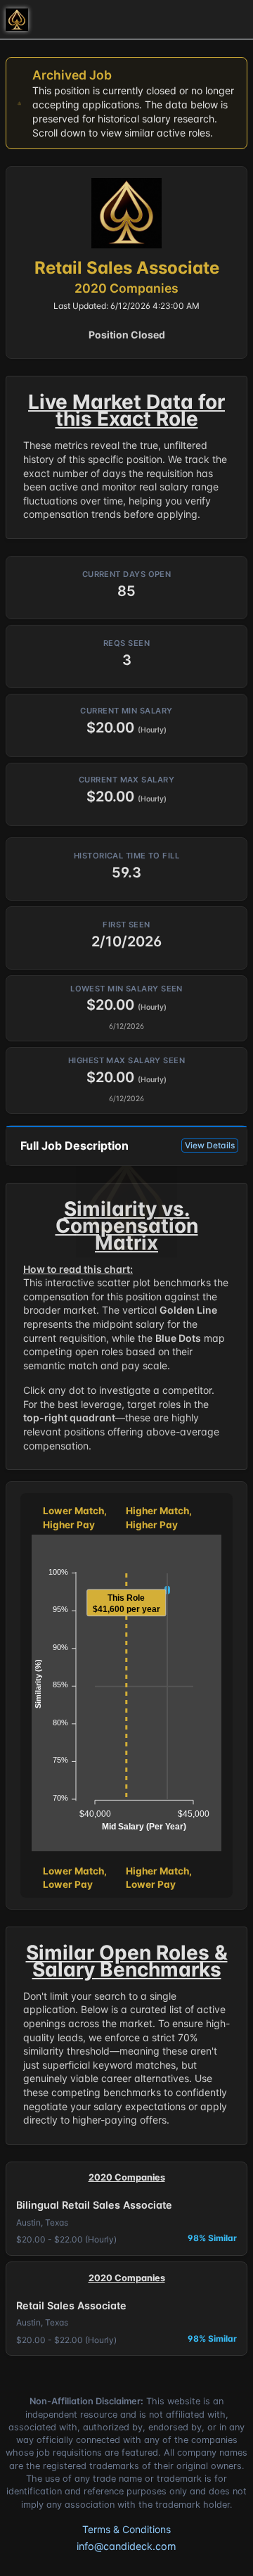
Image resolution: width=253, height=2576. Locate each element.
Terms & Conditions (126, 2529)
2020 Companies (126, 288)
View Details (210, 1145)
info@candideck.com (126, 2546)
